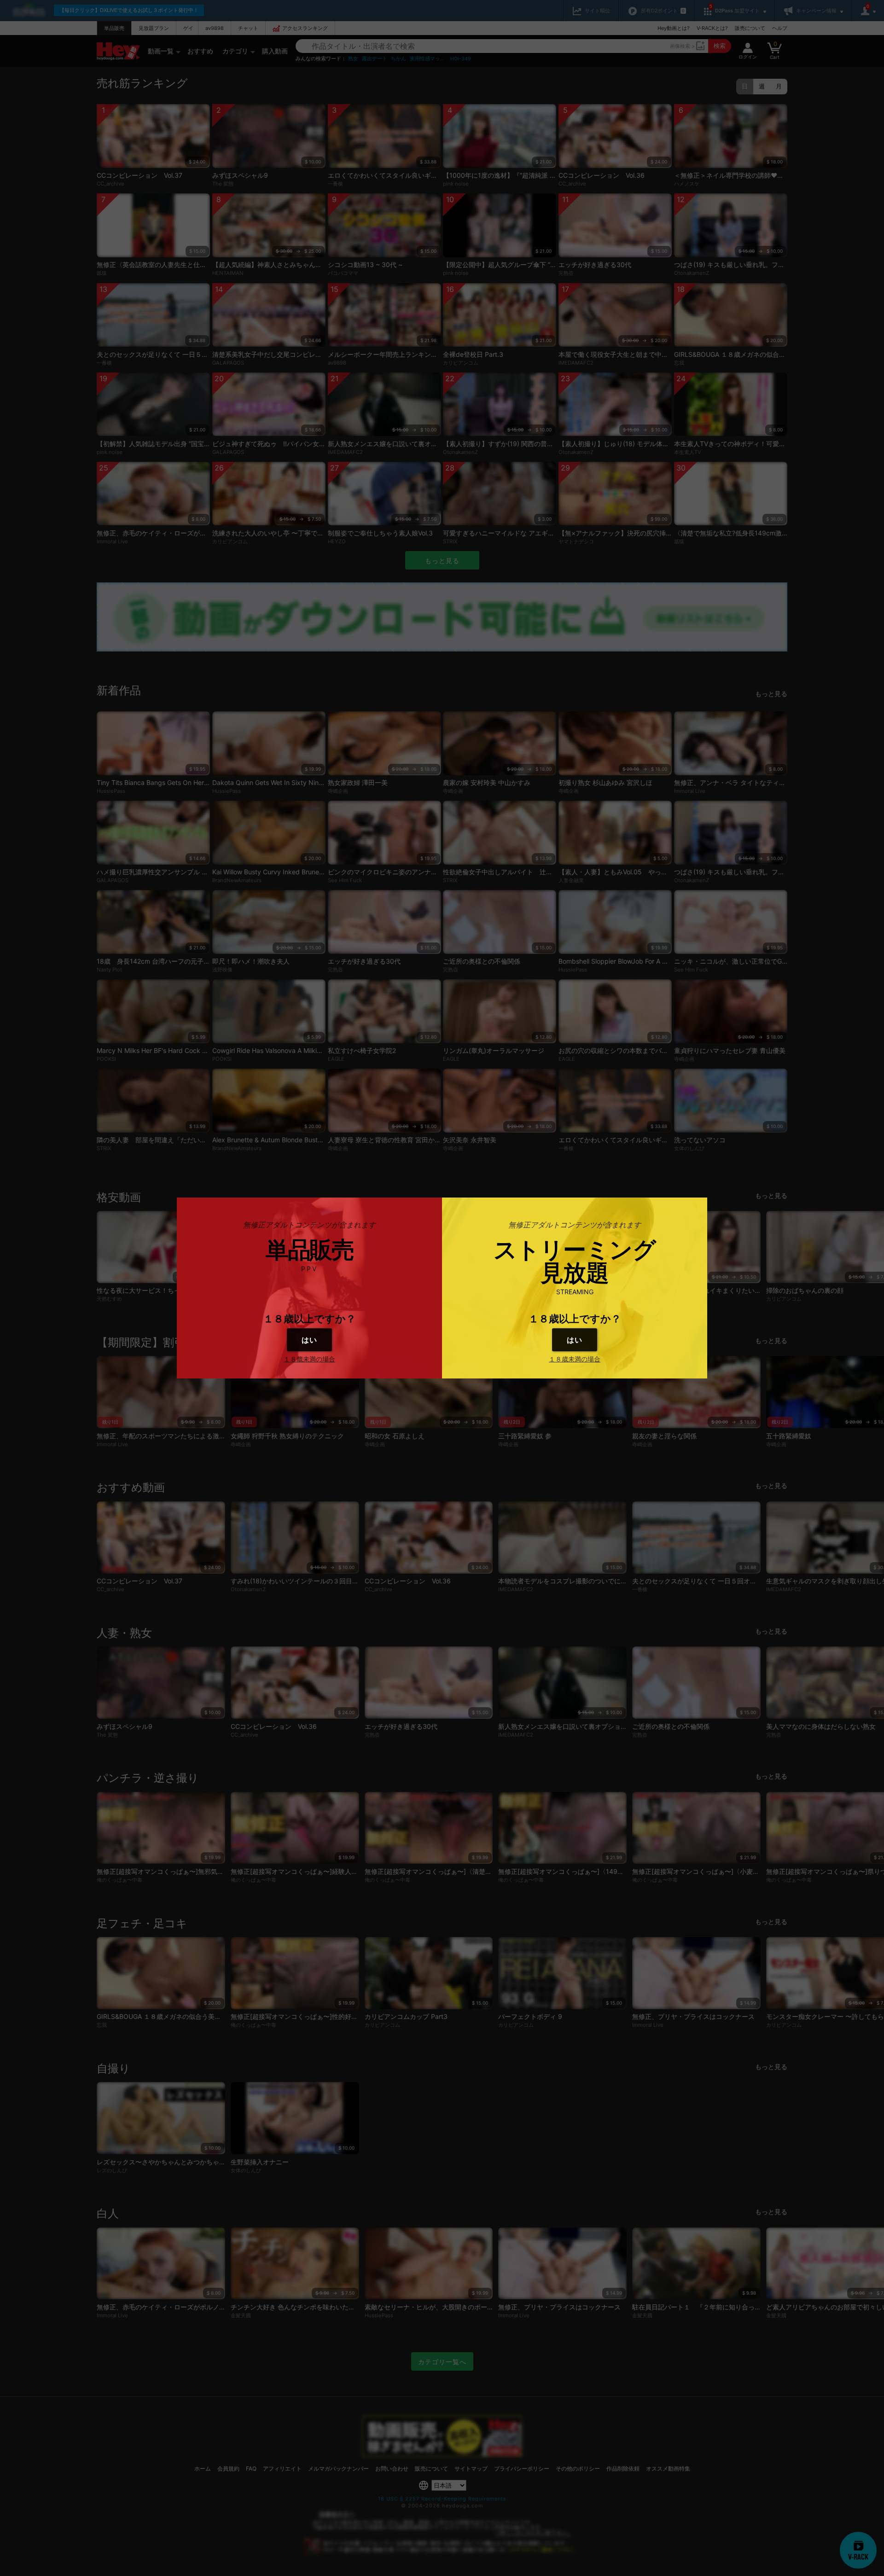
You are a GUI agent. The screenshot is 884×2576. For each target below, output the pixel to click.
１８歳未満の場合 (309, 1359)
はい (309, 1340)
